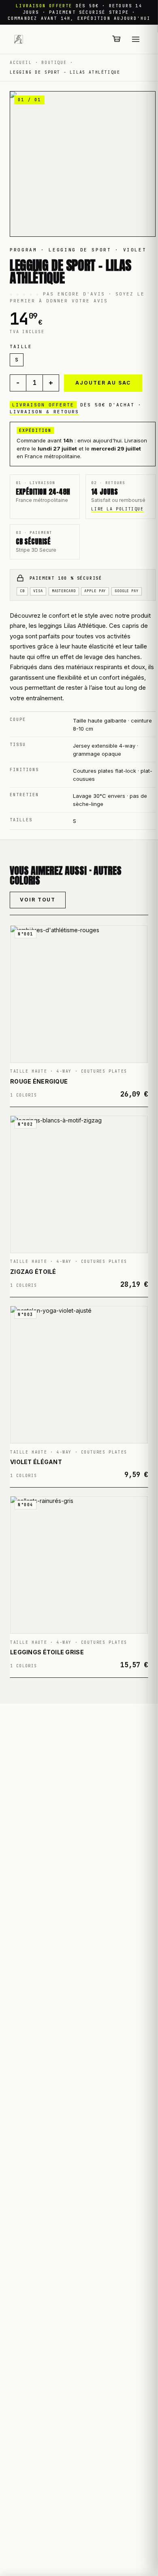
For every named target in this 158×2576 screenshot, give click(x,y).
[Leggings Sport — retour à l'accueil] (19, 39)
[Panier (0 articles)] (117, 39)
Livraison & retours (44, 412)
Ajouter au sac (103, 383)
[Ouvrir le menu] (136, 39)
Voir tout (38, 900)
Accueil (21, 63)
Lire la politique (117, 509)
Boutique (54, 63)
